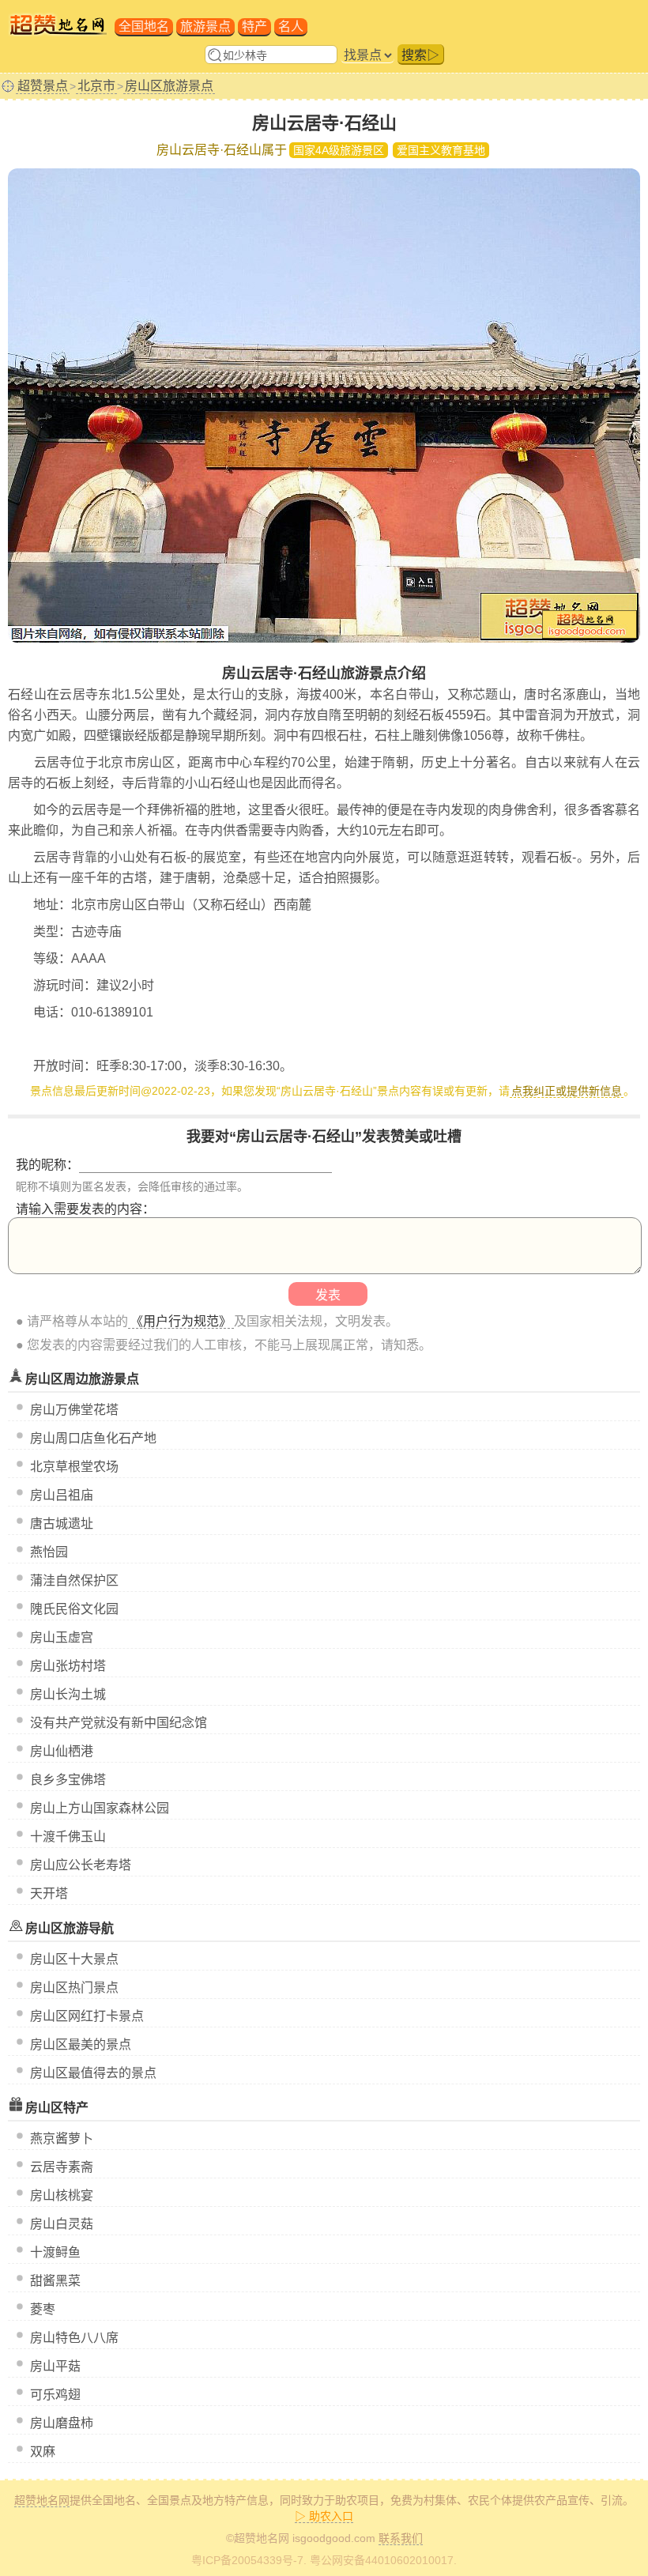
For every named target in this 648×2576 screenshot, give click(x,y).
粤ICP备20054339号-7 (247, 2560)
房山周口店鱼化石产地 (93, 1438)
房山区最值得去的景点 (93, 2073)
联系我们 (401, 2538)
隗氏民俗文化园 (74, 1609)
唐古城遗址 (62, 1524)
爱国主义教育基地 (441, 150)
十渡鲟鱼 (55, 2252)
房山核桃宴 (62, 2195)
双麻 (43, 2452)
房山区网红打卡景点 (87, 2016)
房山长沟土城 (68, 1694)
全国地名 (144, 26)
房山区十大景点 (74, 1959)
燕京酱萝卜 (62, 2138)
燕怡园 (49, 1552)
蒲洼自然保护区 (74, 1580)
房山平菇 (55, 2366)
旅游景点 (205, 26)
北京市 (96, 86)
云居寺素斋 (62, 2167)
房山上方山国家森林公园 (100, 1808)
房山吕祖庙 (62, 1495)
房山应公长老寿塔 (81, 1865)
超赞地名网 (42, 2500)
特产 (254, 26)
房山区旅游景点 (169, 86)
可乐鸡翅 (55, 2395)
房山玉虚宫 (62, 1637)
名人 (291, 26)
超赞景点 (43, 86)
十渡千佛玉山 (68, 1837)
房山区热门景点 (74, 1988)
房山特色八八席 (74, 2338)
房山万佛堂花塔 (74, 1410)
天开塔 (49, 1893)
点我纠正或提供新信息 (567, 1091)
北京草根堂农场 (74, 1467)
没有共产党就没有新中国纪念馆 (119, 1723)
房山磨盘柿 (62, 2423)
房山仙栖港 (62, 1751)
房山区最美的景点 (81, 2044)
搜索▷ (420, 55)
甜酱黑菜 (55, 2281)
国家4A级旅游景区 (339, 150)
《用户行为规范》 (181, 1321)
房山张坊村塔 (68, 1666)
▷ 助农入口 (324, 2516)
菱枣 (43, 2309)
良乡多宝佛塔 (68, 1780)
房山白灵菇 (62, 2224)
